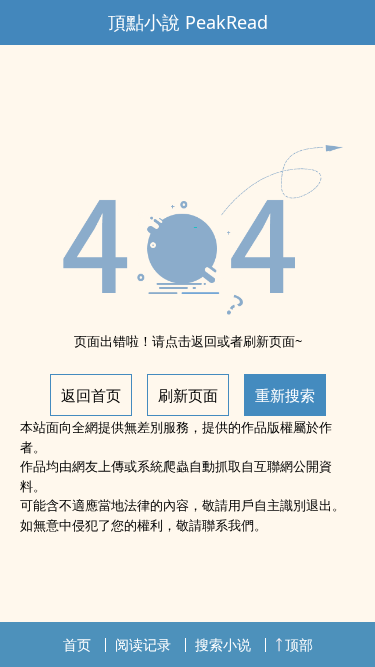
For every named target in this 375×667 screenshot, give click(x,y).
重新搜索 (285, 395)
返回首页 (91, 395)
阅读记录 (143, 644)
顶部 (299, 644)
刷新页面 (188, 395)
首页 (77, 644)
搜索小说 (223, 644)
